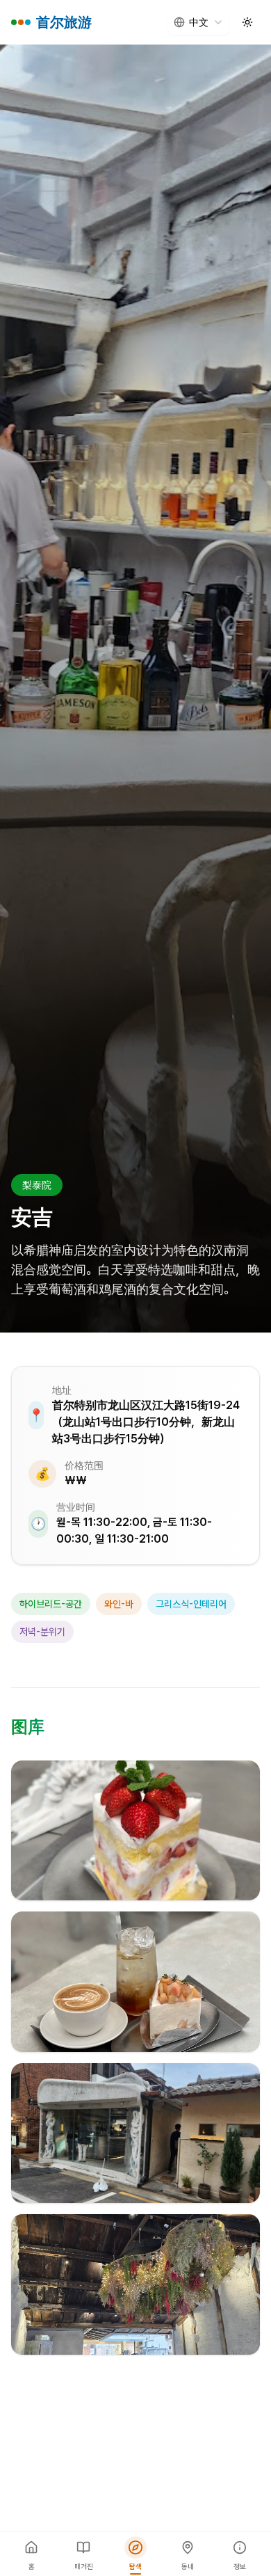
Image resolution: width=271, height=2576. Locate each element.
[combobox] (199, 22)
